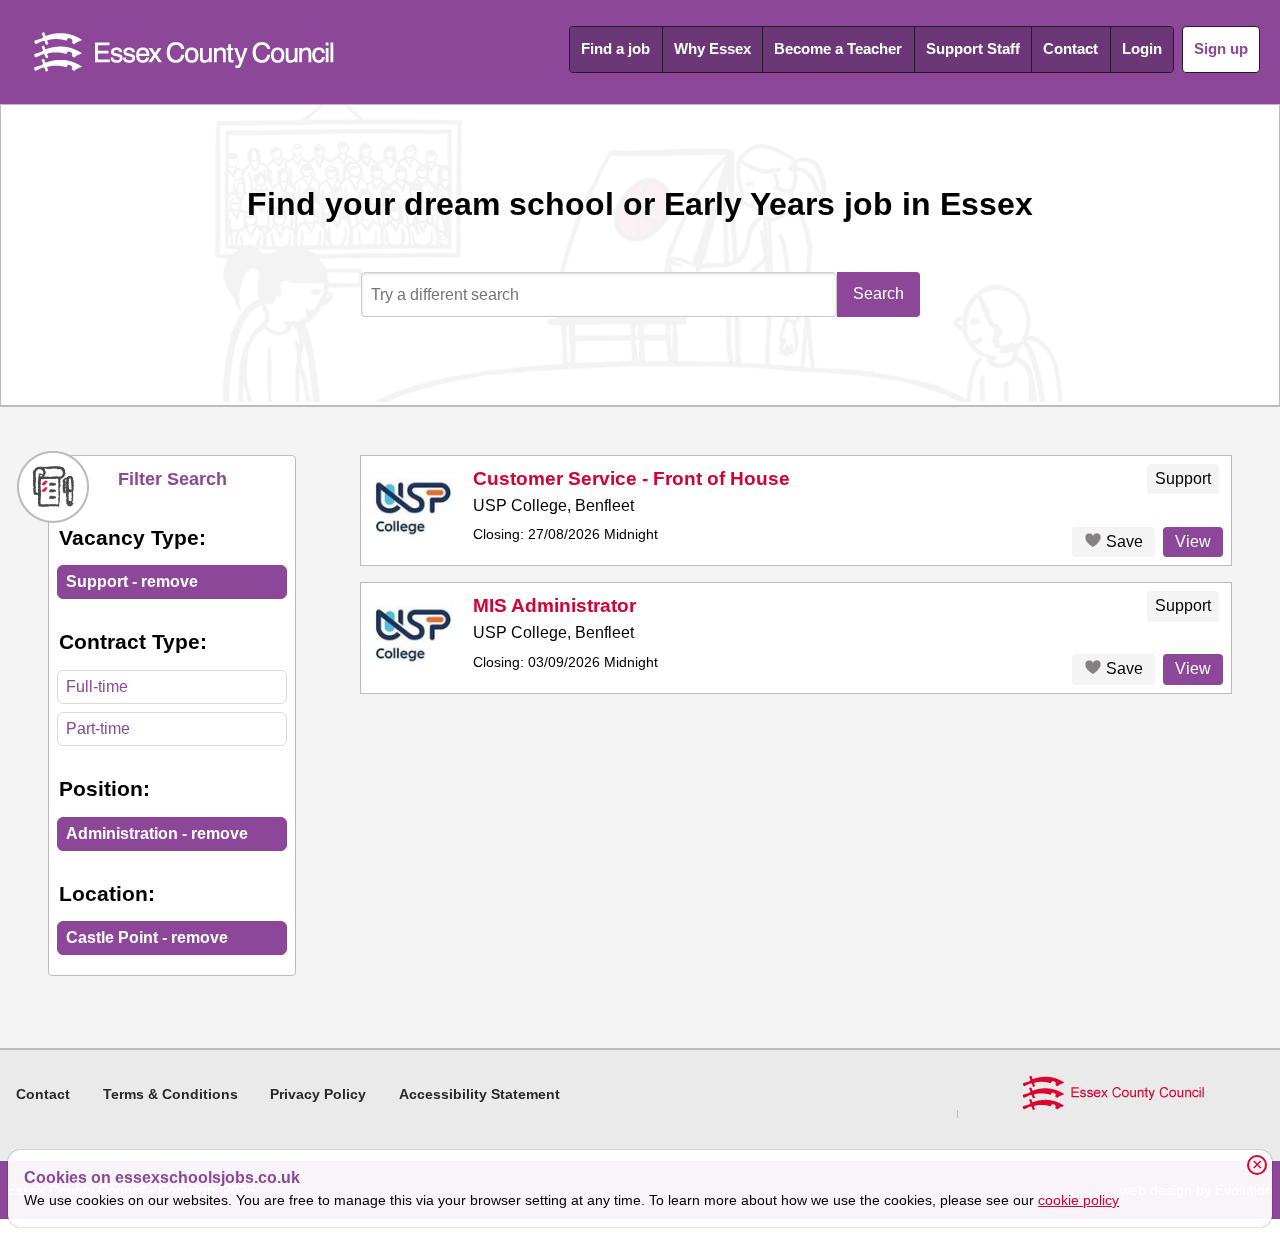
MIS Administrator (554, 605)
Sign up (1221, 48)
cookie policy (1078, 1200)
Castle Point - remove (147, 937)
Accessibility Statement (479, 1094)
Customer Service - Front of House (631, 478)
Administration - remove (157, 833)
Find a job (615, 48)
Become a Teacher (838, 48)
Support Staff (973, 48)
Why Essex (712, 48)
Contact (1070, 48)
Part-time (98, 728)
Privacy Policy (318, 1094)
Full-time (97, 686)
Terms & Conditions (170, 1094)
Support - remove (132, 581)
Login (1142, 48)
